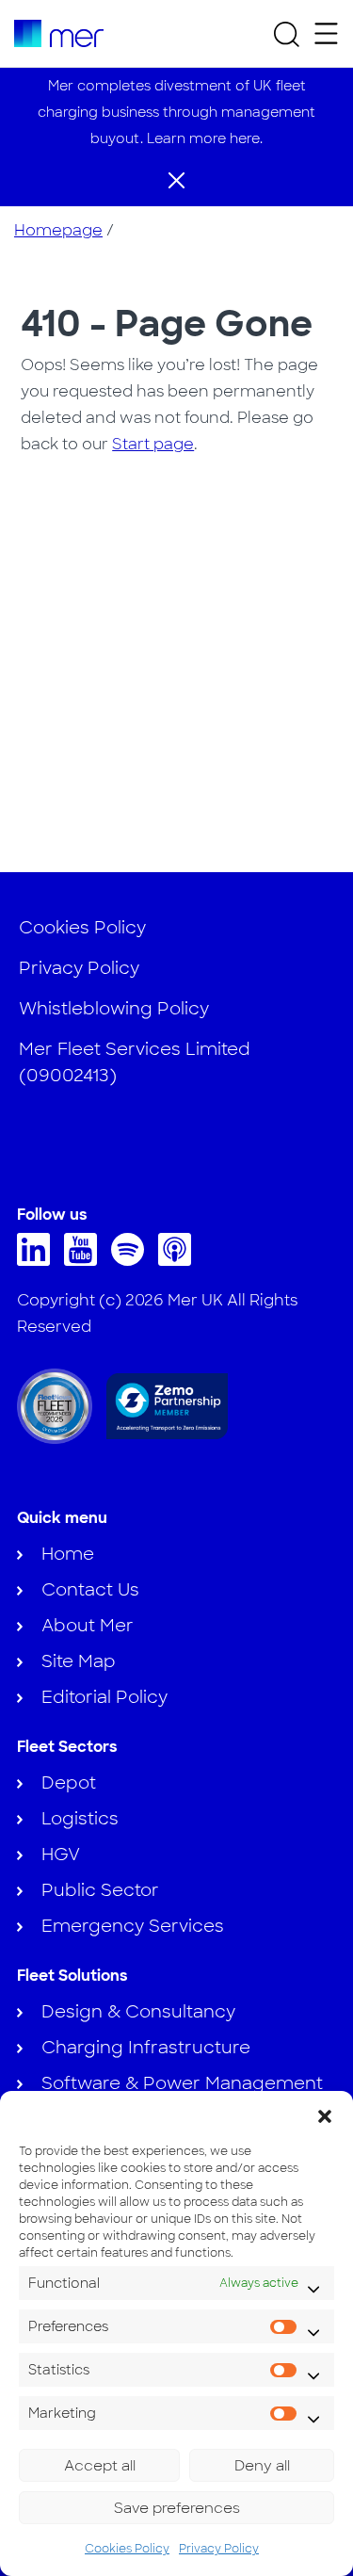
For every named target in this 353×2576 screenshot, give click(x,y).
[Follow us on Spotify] (132, 1260)
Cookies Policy (127, 2549)
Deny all (262, 2466)
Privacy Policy (219, 2549)
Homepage (58, 230)
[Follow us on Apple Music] (179, 1260)
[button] (325, 2114)
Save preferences (177, 2508)
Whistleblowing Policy (114, 1009)
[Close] (176, 179)
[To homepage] (59, 33)
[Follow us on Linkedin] (38, 1260)
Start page (153, 444)
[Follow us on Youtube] (85, 1260)
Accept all (100, 2466)
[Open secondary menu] (326, 33)
